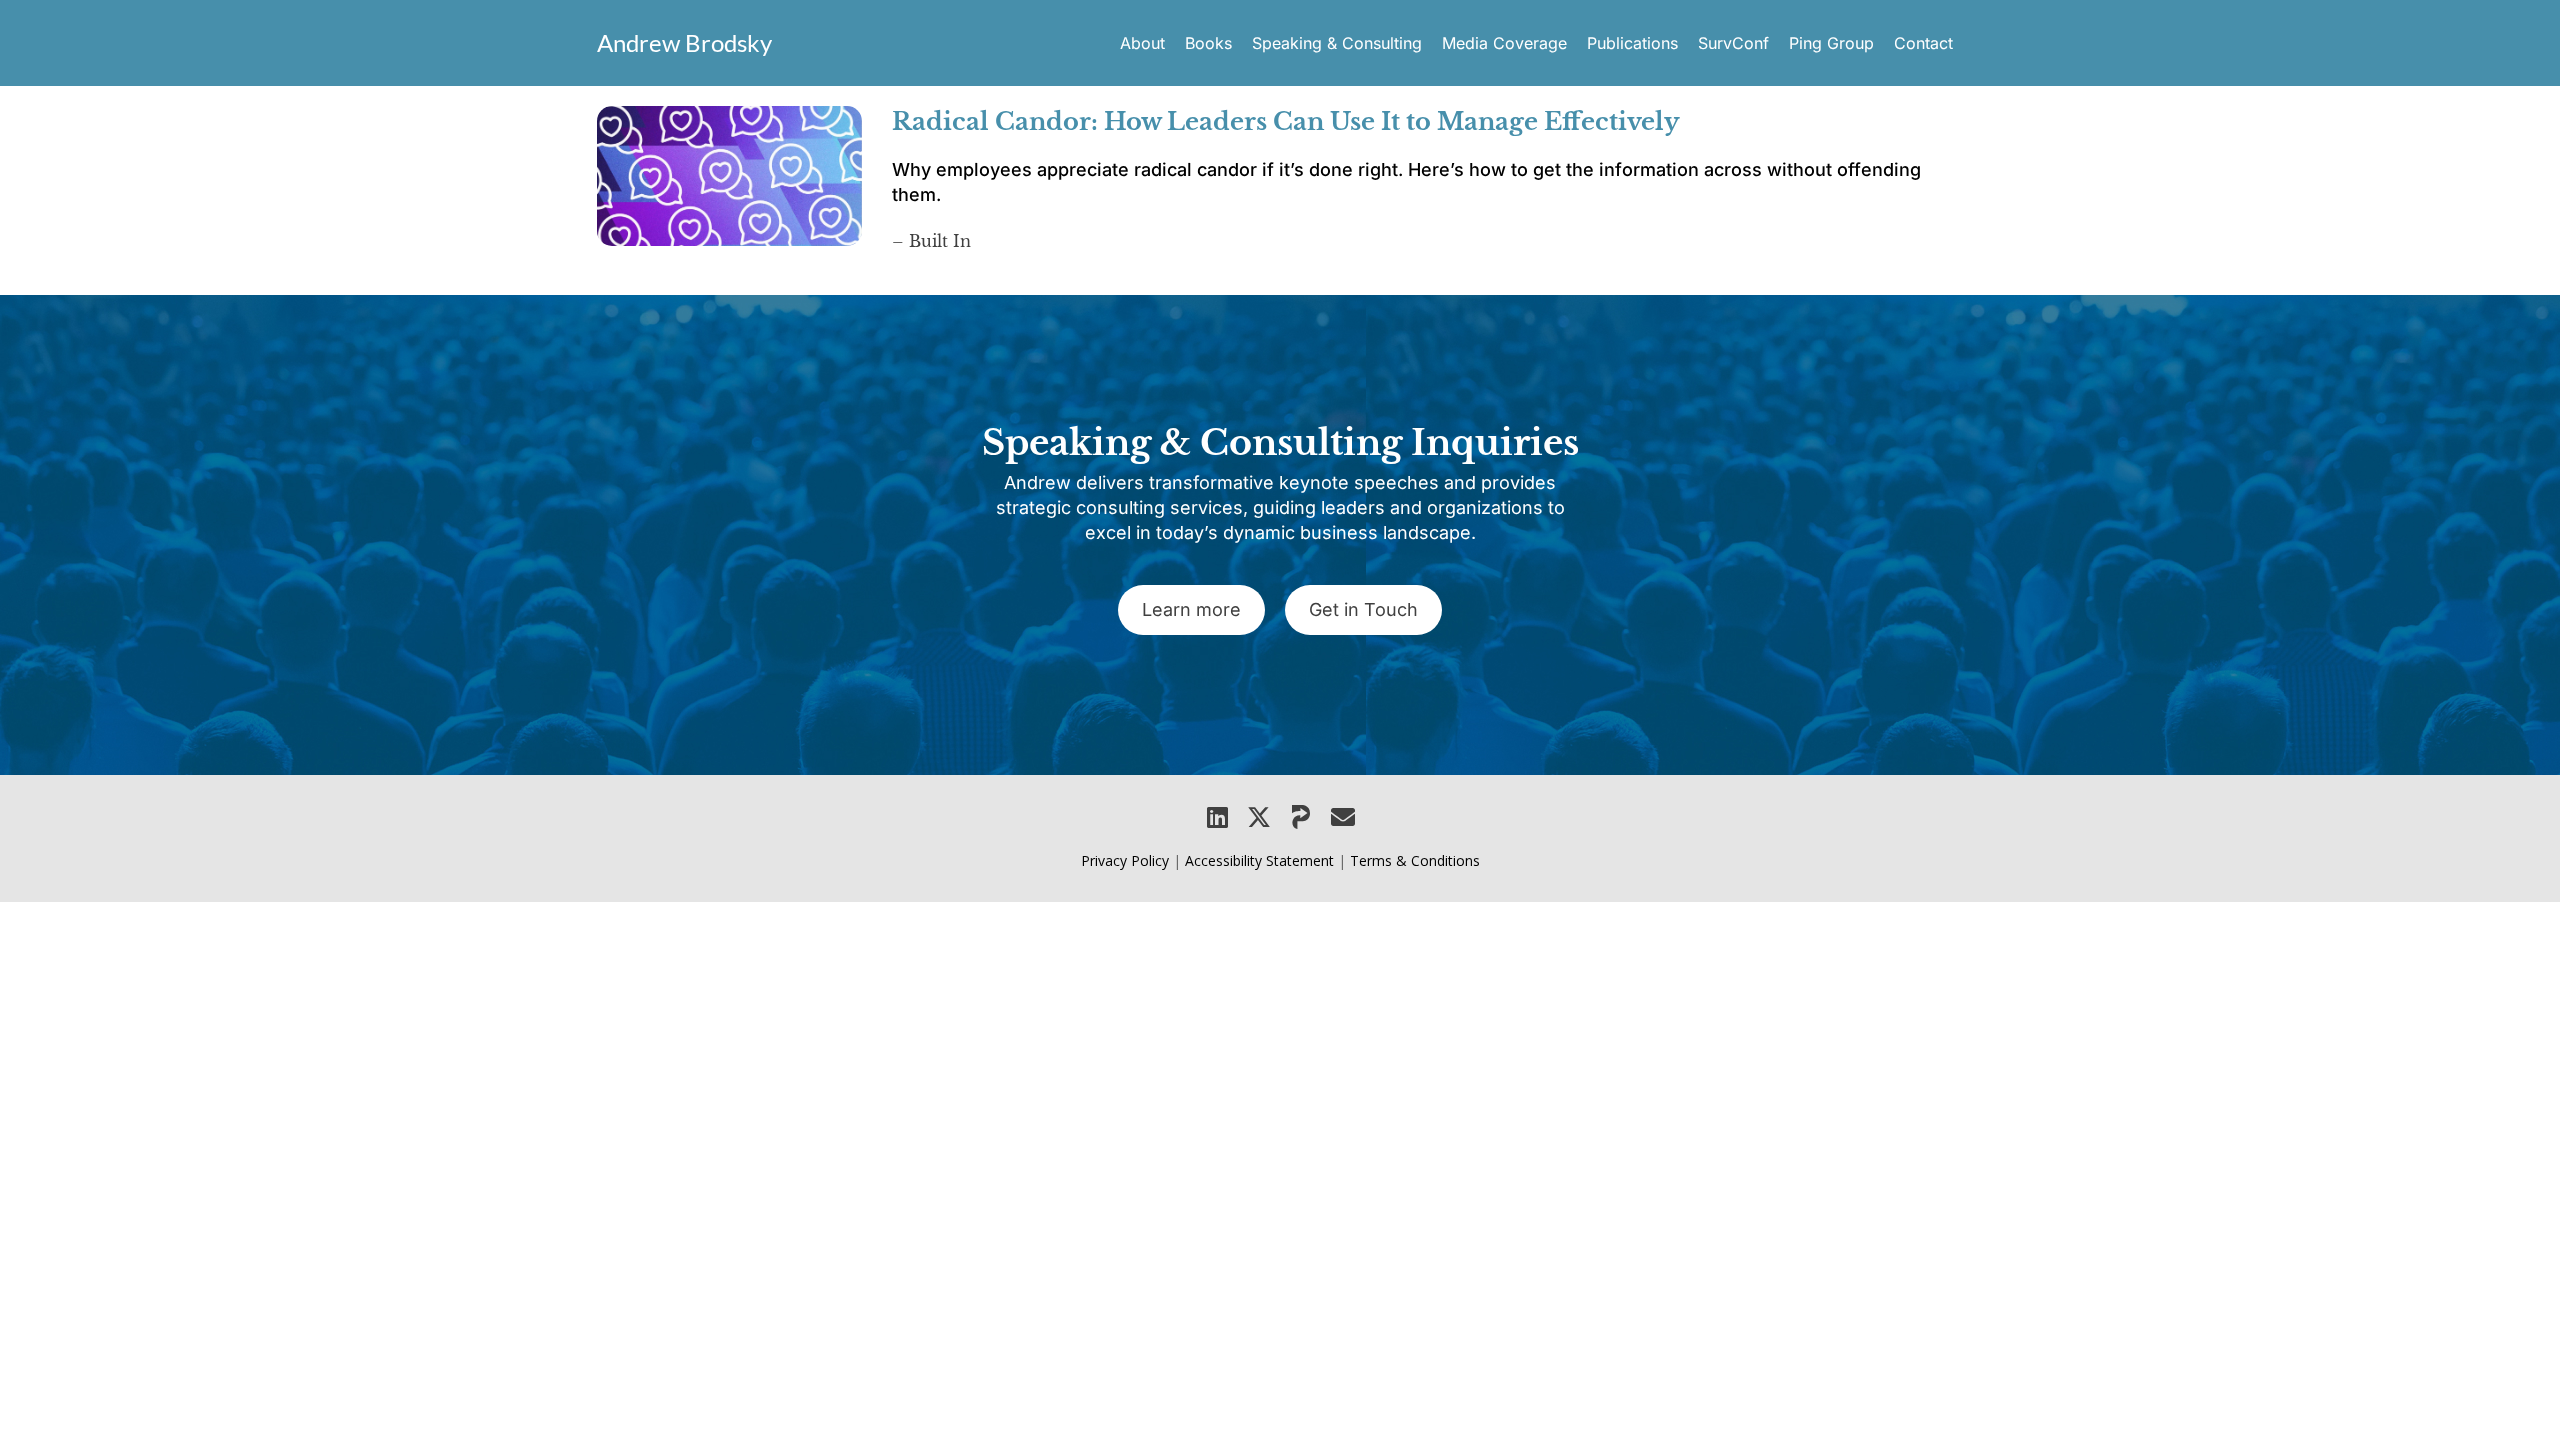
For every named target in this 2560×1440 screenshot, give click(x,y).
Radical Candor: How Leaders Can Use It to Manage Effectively (1286, 121)
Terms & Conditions (1415, 860)
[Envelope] (1343, 817)
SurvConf (1733, 43)
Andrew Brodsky (684, 42)
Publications (1632, 43)
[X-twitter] (1259, 817)
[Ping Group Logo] (1301, 817)
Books (1208, 43)
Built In (940, 241)
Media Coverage (1504, 43)
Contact (1923, 43)
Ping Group (1831, 43)
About (1142, 43)
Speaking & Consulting (1337, 43)
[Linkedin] (1217, 817)
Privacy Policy (1125, 860)
